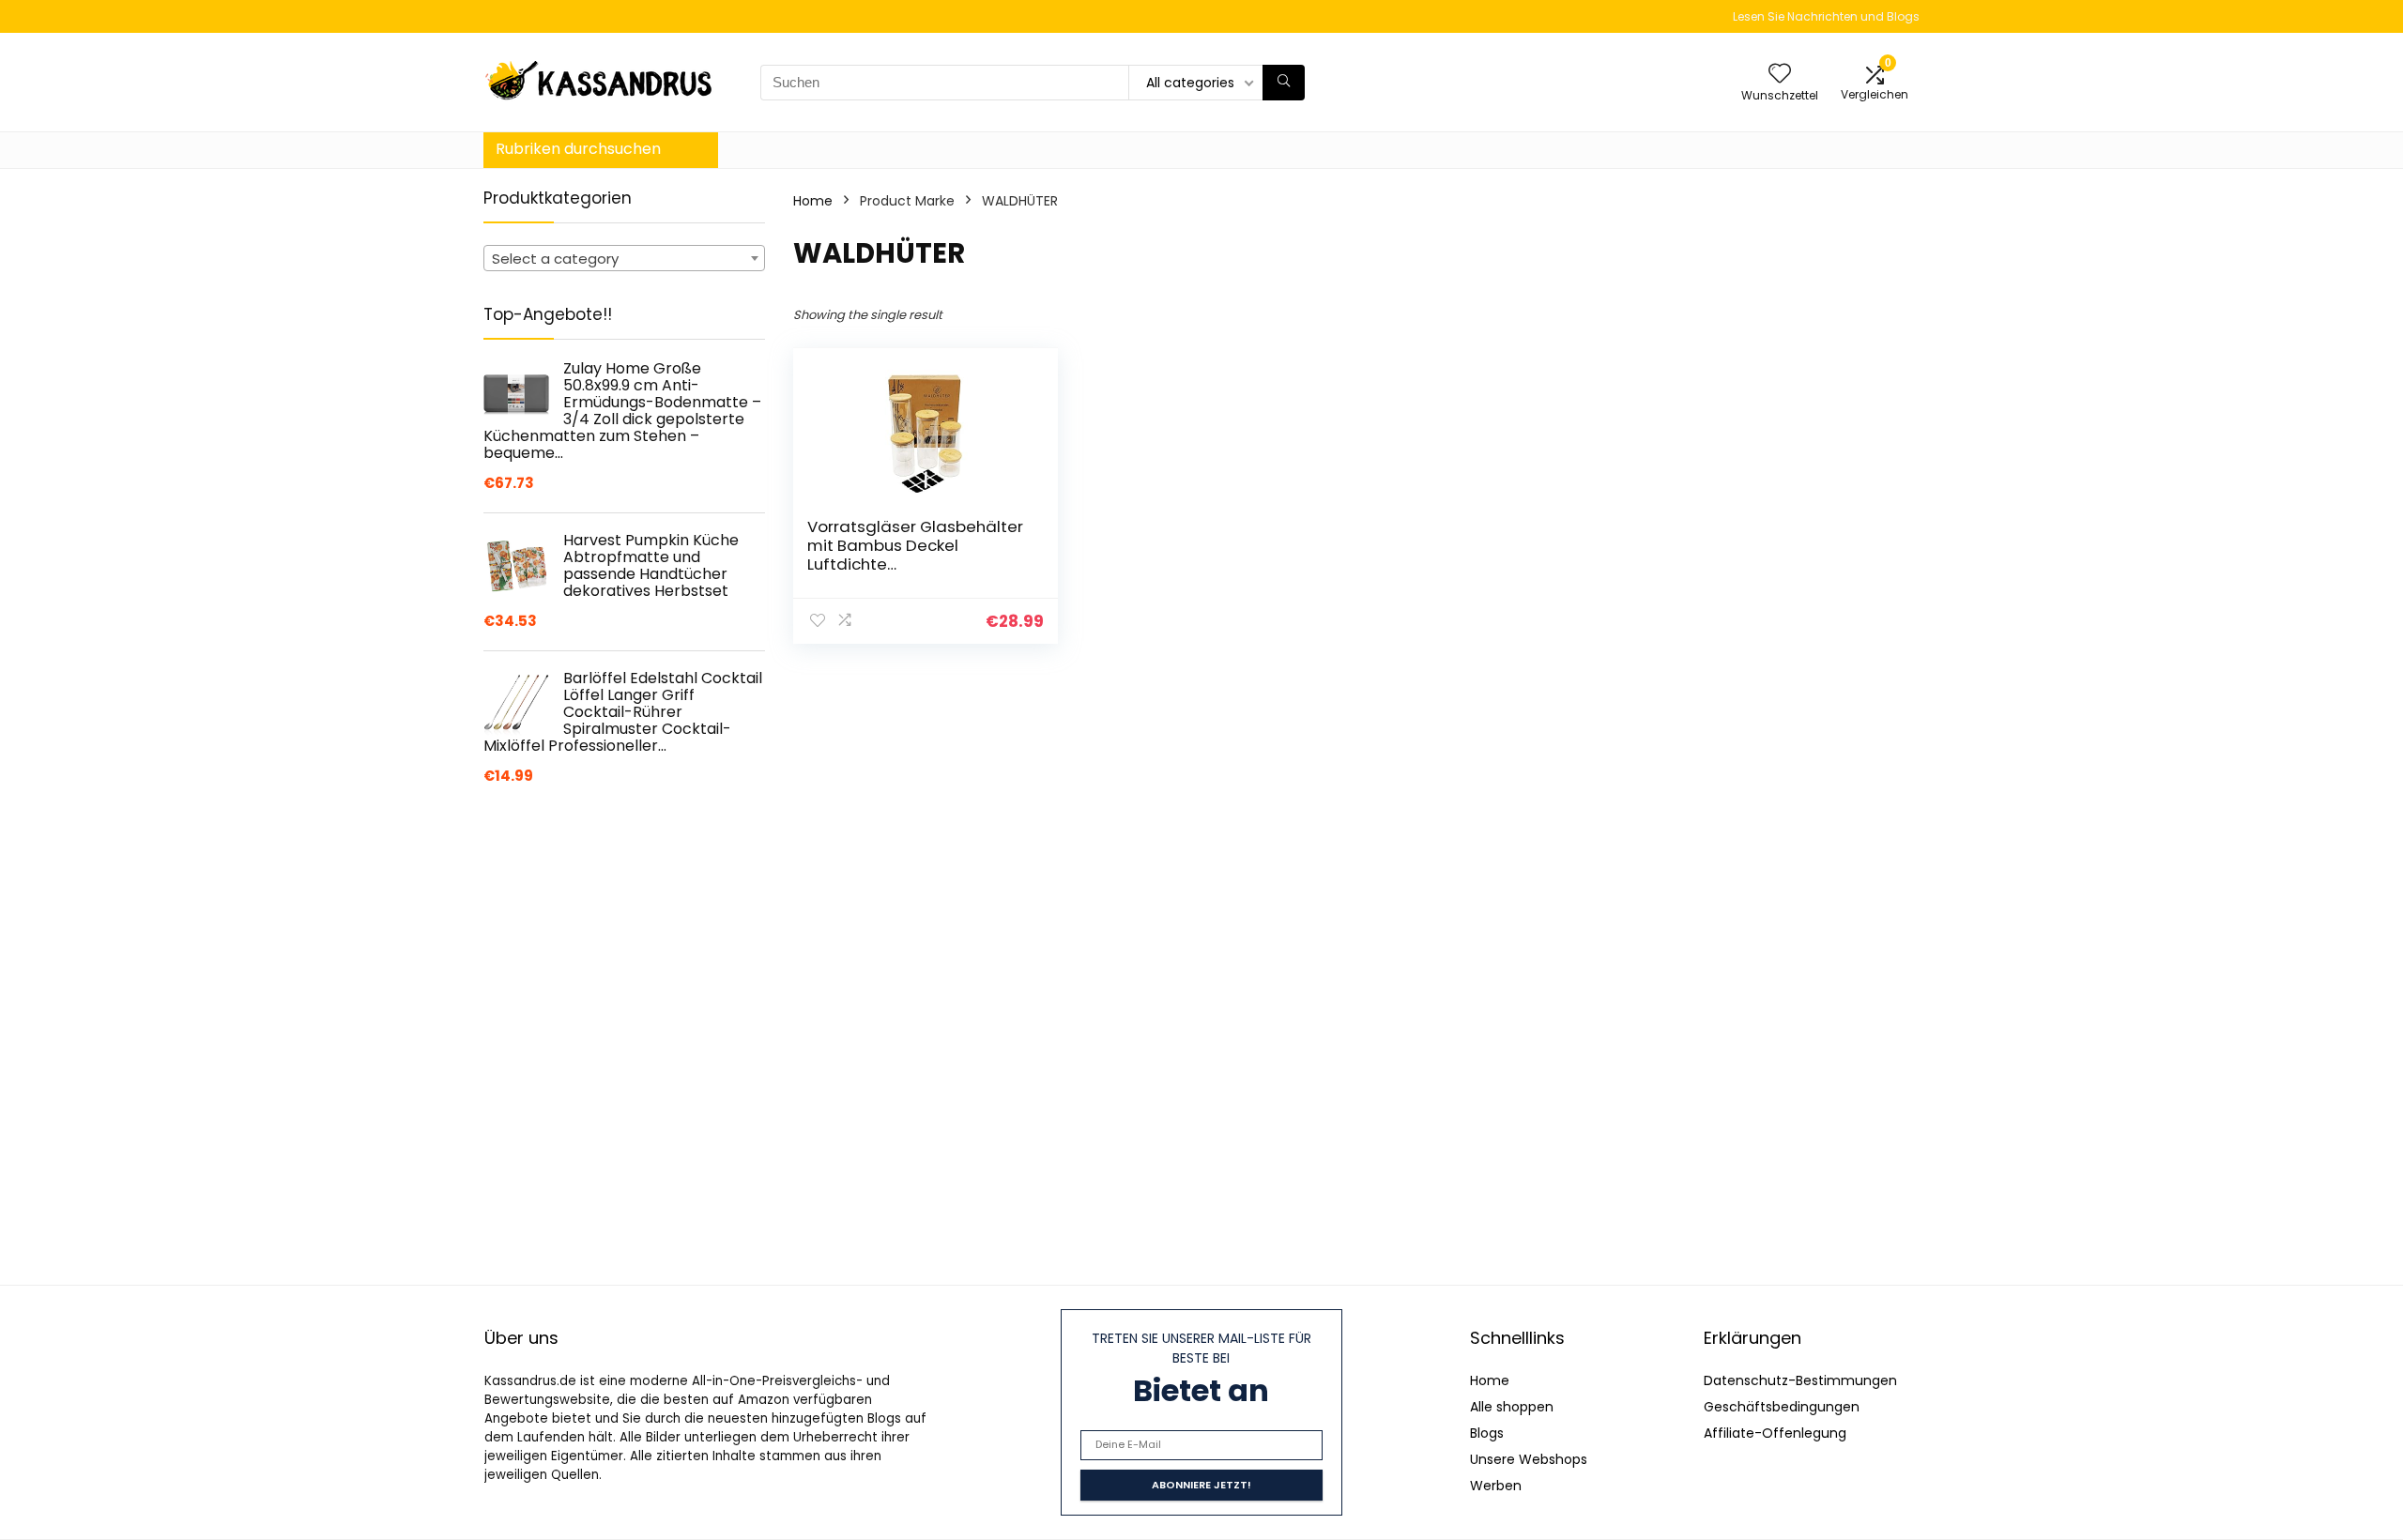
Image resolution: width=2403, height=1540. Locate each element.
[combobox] (624, 258)
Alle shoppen (1512, 1407)
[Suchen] (1284, 83)
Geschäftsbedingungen (1782, 1407)
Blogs (1487, 1433)
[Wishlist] (1780, 75)
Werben (1496, 1486)
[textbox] (624, 259)
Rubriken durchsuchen (578, 149)
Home (813, 201)
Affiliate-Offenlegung (1775, 1433)
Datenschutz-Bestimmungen (1800, 1380)
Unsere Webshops (1529, 1459)
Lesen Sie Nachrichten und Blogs (1826, 16)
